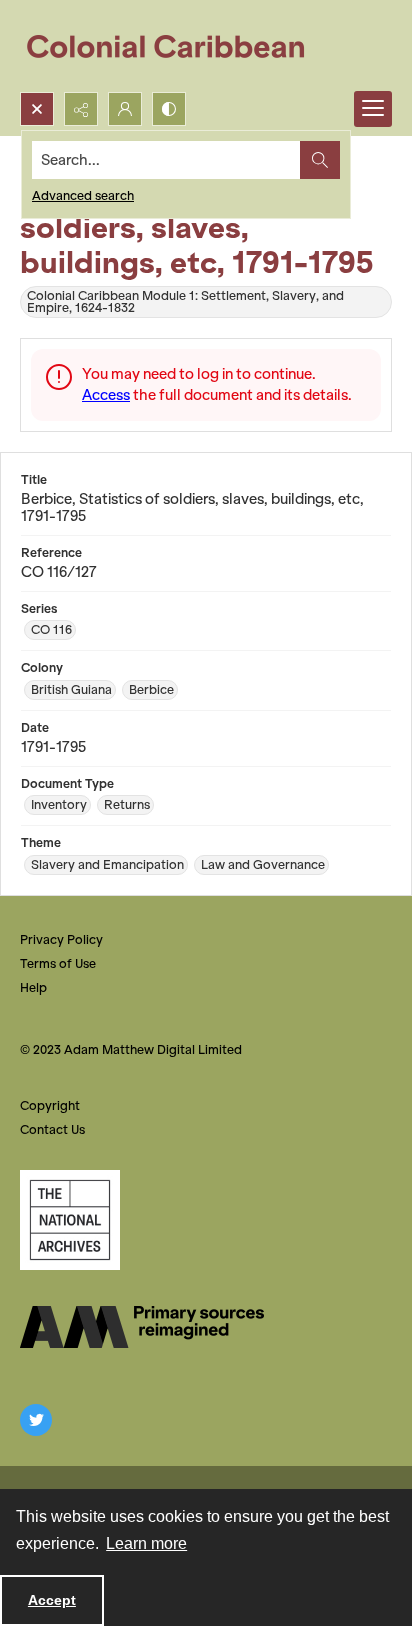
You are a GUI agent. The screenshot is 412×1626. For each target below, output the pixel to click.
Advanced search (83, 195)
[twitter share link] (36, 1420)
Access (106, 395)
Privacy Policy (61, 939)
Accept (52, 1600)
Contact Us (52, 1129)
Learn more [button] (146, 1543)
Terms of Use (58, 963)
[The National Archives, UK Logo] (70, 1220)
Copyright (50, 1105)
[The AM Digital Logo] (142, 1327)
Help (33, 987)
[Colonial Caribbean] (179, 46)
